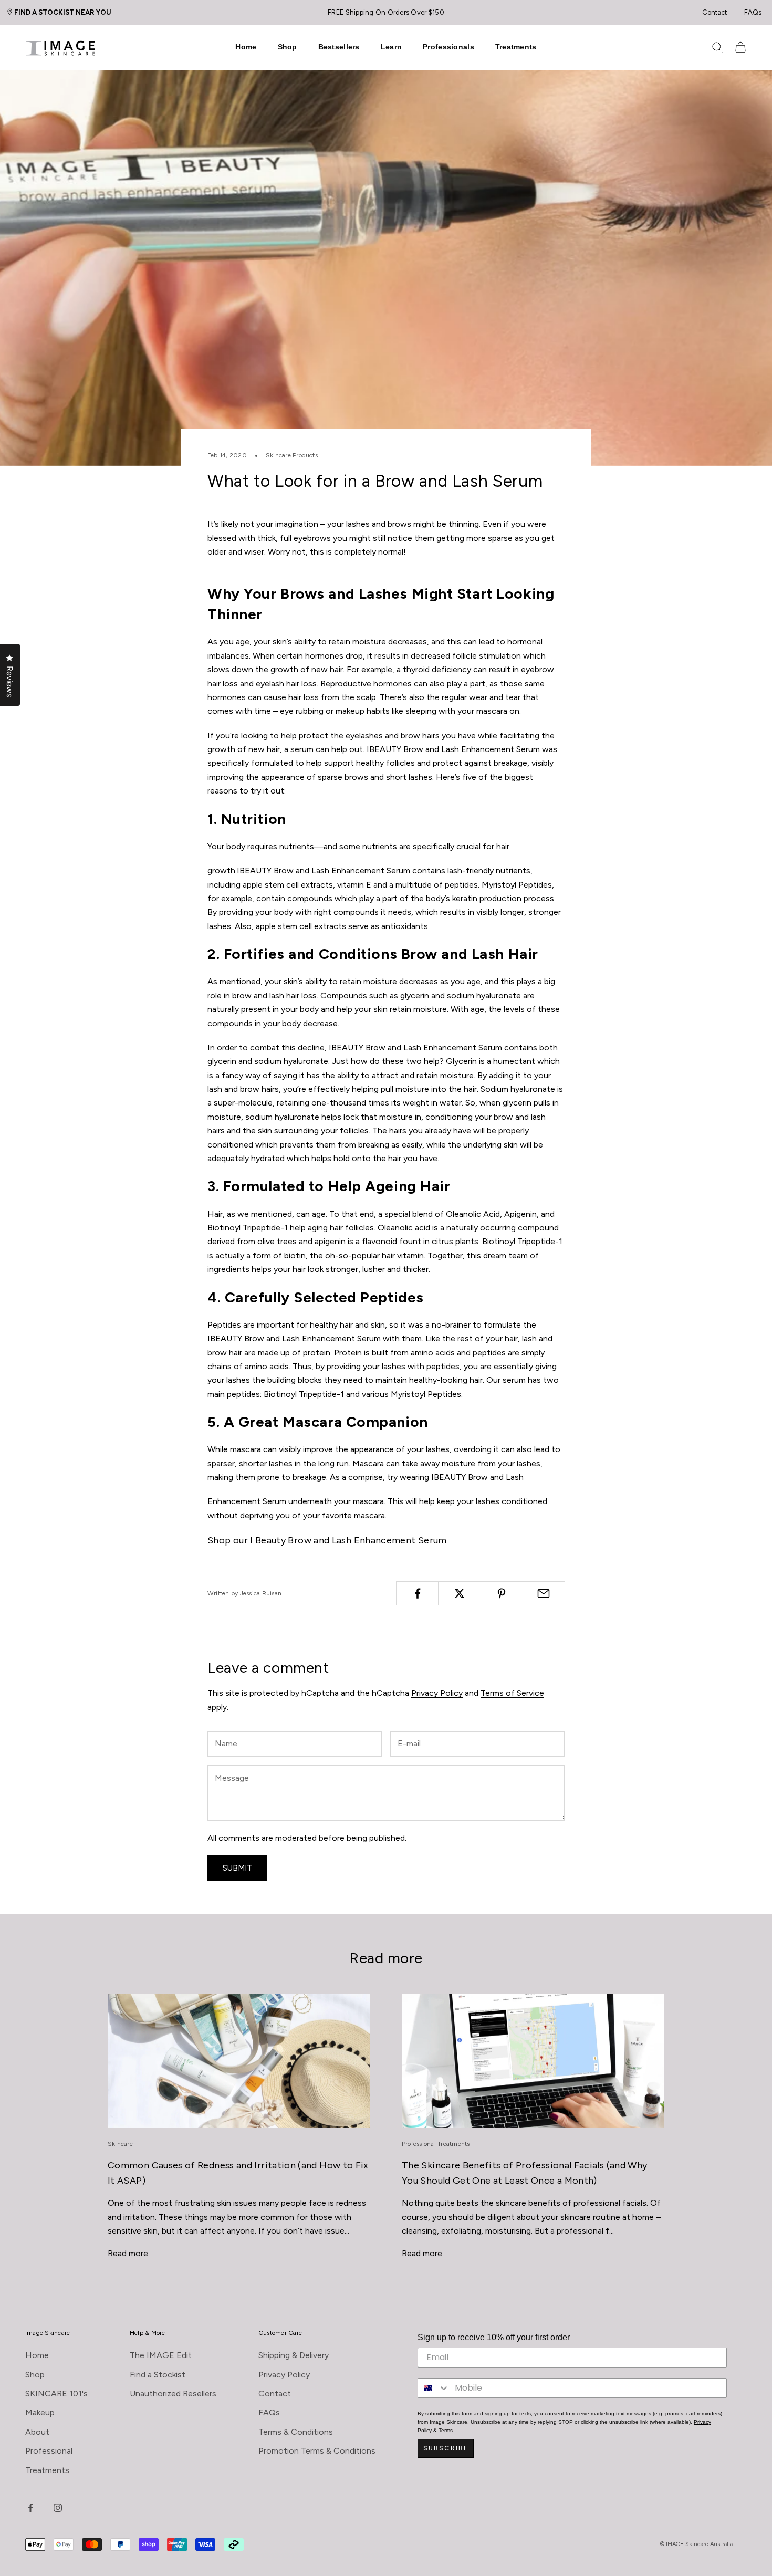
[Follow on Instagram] (58, 2508)
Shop (288, 47)
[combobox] (434, 2388)
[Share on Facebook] (417, 1593)
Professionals (448, 47)
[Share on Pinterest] (502, 1593)
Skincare (120, 2144)
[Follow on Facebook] (30, 2508)
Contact (714, 12)
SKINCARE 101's (56, 2394)
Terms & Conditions (296, 2432)
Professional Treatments (436, 2144)
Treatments (516, 47)
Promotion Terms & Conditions (317, 2451)
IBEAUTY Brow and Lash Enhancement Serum (453, 749)
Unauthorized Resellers (173, 2394)
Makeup (40, 2412)
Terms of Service (512, 1693)
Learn (391, 47)
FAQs (753, 12)
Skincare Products (292, 455)
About (37, 2432)
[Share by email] (544, 1593)
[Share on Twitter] (459, 1593)
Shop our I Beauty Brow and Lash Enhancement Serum (327, 1540)
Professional (49, 2451)
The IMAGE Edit (161, 2355)
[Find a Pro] (13, 12)
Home (246, 47)
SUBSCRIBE (446, 2448)
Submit (237, 1868)
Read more (128, 2253)
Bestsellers (339, 47)
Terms (446, 2430)
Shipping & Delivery (294, 2355)
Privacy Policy (437, 1693)
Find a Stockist (158, 2375)
